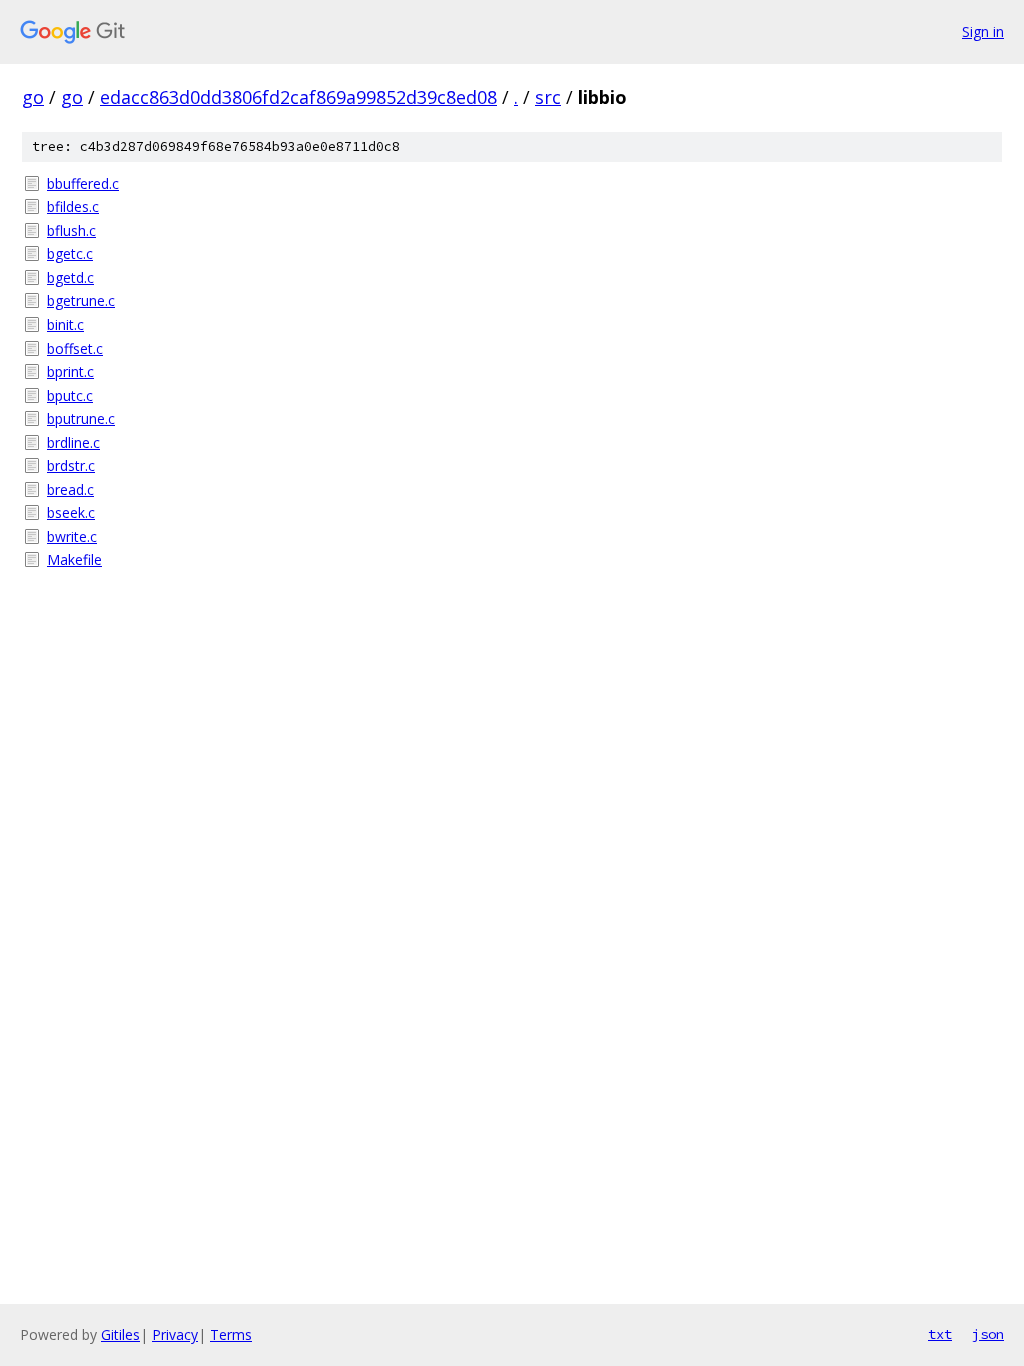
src (548, 97)
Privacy (175, 1334)
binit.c (65, 324)
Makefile (74, 559)
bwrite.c (72, 536)
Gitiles (120, 1334)
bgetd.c (70, 277)
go (33, 97)
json (988, 1334)
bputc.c (70, 395)
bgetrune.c (81, 300)
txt (940, 1334)
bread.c (70, 489)
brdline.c (73, 442)
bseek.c (71, 512)
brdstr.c (71, 465)
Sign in (983, 31)
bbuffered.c (83, 183)
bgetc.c (70, 253)
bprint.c (70, 371)
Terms (231, 1334)
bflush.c (71, 230)
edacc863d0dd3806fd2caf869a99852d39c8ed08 (298, 97)
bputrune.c (81, 418)
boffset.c (75, 348)
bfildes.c (73, 206)
